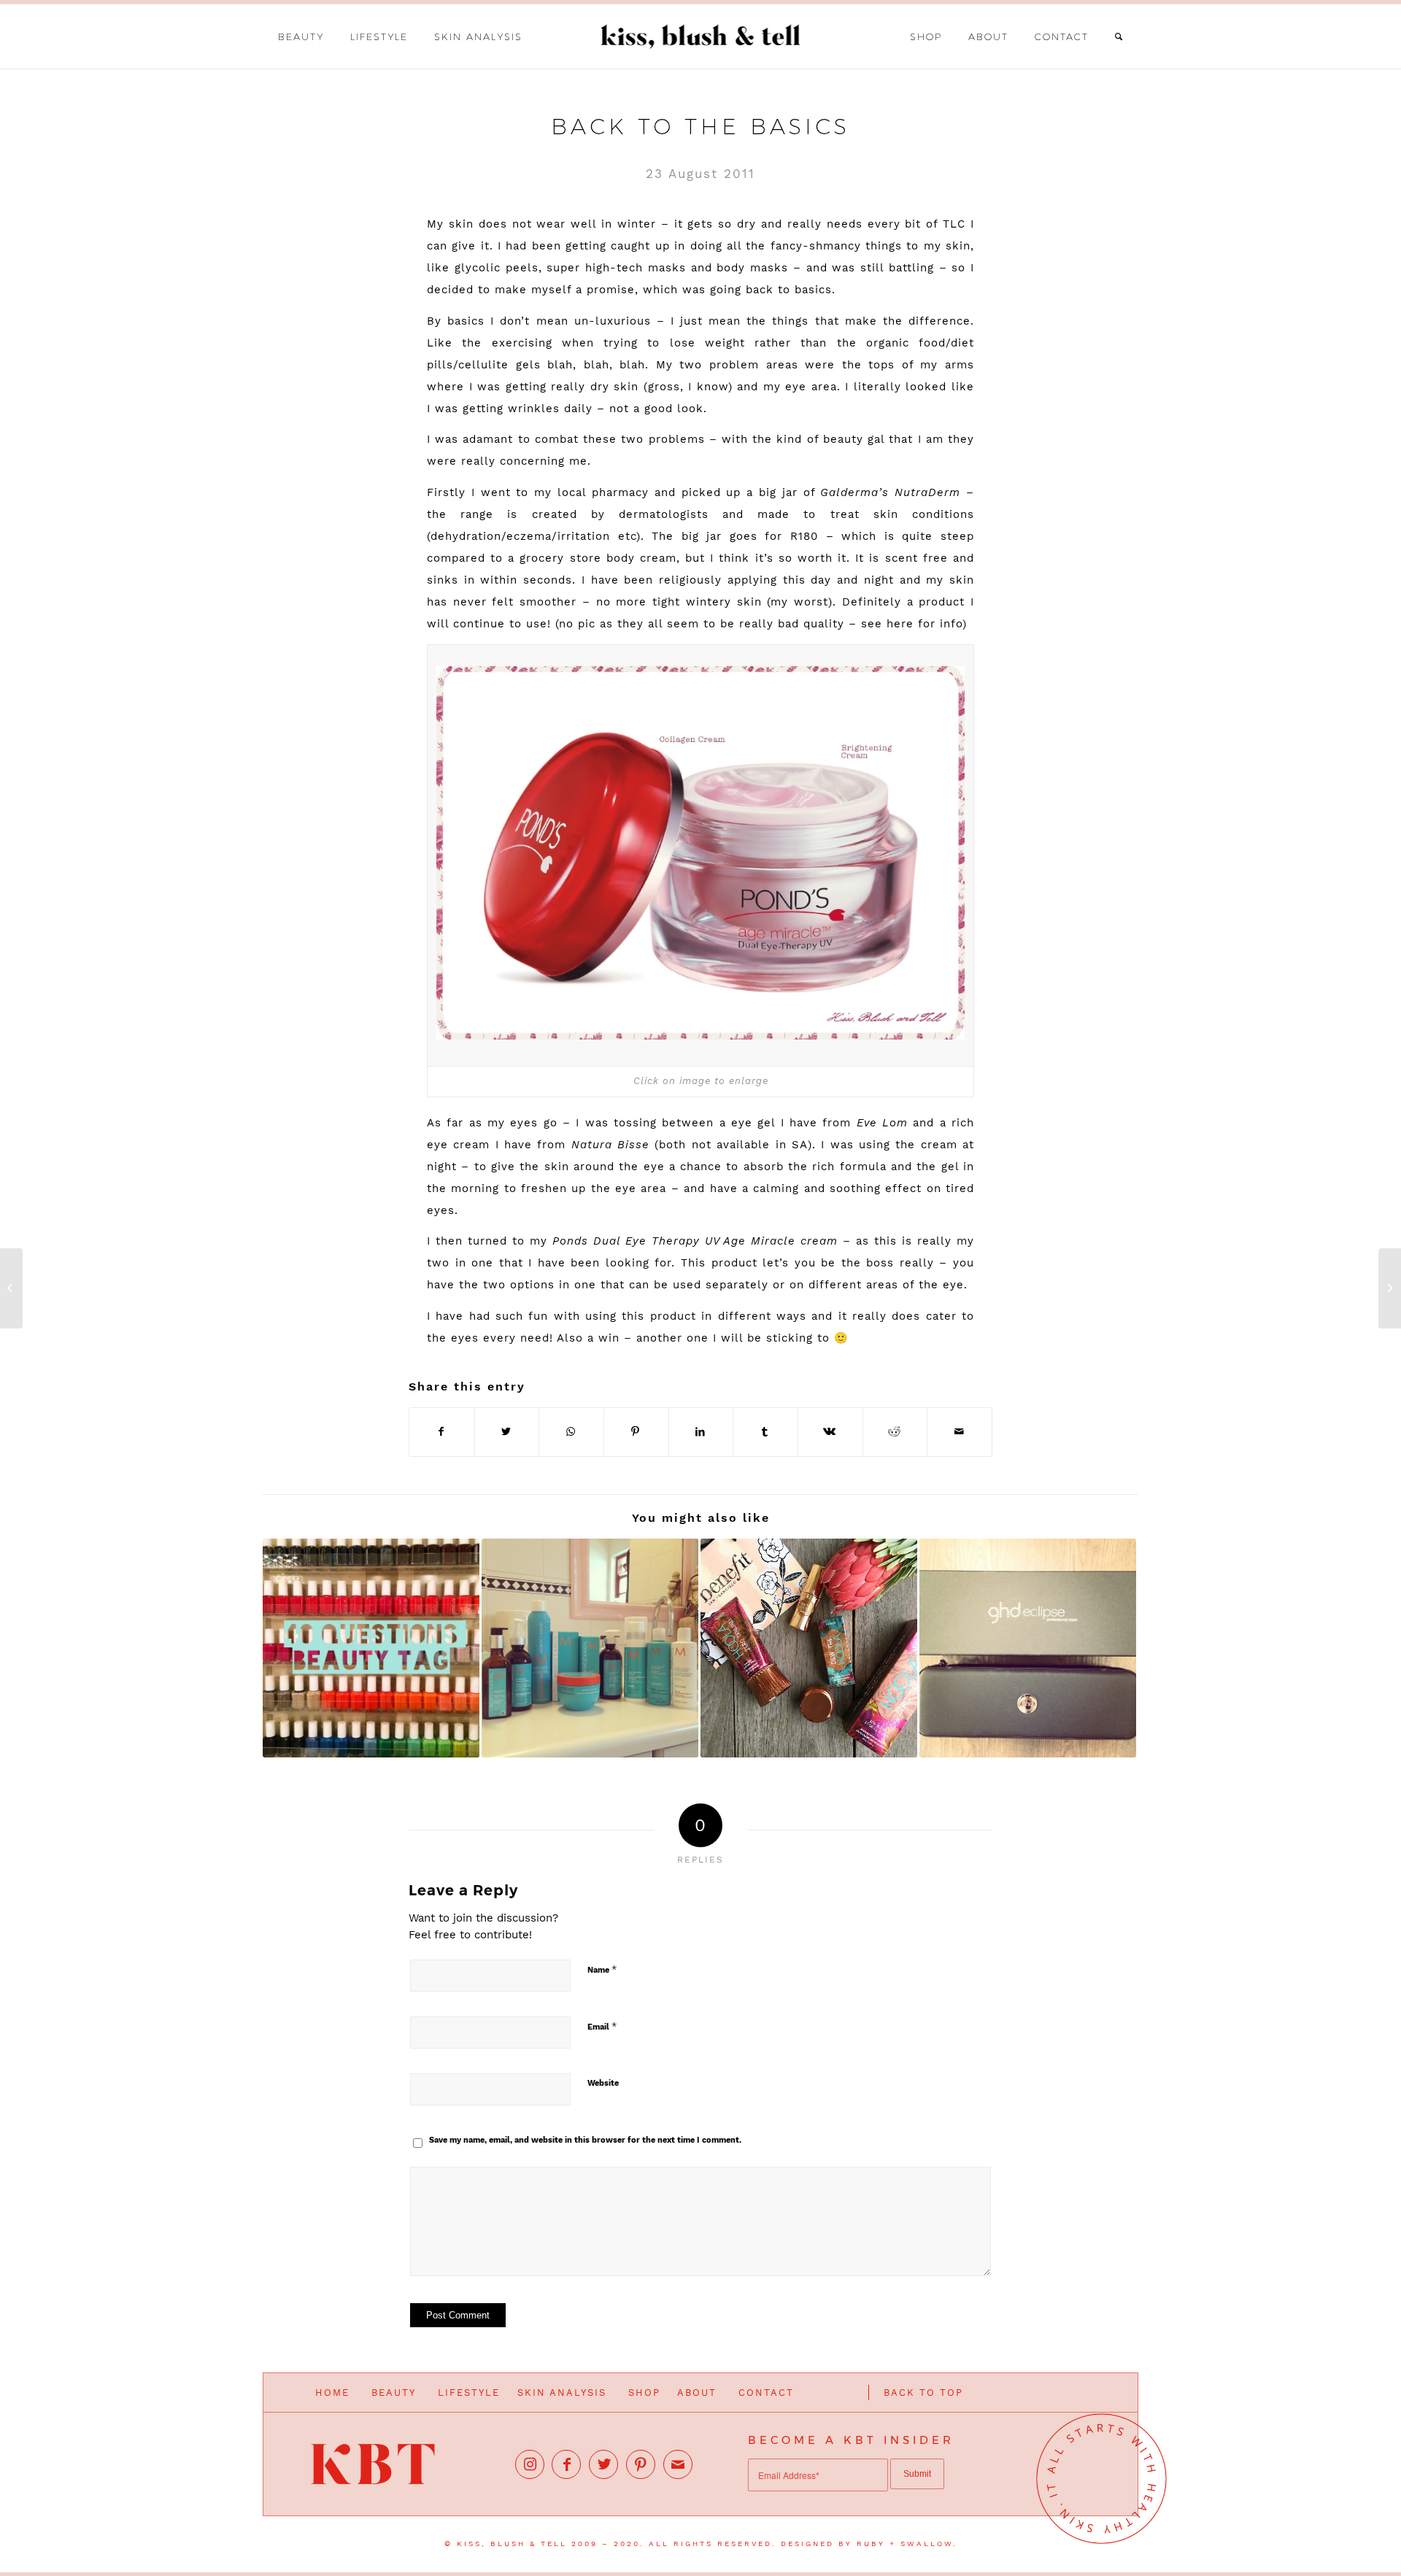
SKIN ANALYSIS (562, 2393)
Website (603, 2083)
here (900, 624)
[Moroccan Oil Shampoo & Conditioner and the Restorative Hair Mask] (590, 1648)
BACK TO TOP (923, 2393)
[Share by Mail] (960, 1432)
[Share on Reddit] (895, 1432)
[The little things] (11, 1288)
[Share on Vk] (830, 1432)
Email (602, 2026)
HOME (332, 2393)
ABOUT (697, 2393)
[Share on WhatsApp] (571, 1432)
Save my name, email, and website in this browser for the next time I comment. (585, 2140)
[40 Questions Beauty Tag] (371, 1648)
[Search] (1119, 36)
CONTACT (766, 2393)
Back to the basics (700, 127)
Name (602, 1969)
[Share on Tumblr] (765, 1432)
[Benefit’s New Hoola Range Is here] (809, 1648)
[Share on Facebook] (442, 1432)
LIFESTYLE (469, 2393)
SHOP (644, 2393)
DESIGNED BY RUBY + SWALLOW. (869, 2544)
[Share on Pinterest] (636, 1432)
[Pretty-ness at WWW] (1390, 1288)
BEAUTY (394, 2393)
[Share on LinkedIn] (701, 1432)
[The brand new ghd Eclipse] (1028, 1648)
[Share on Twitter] (507, 1432)
